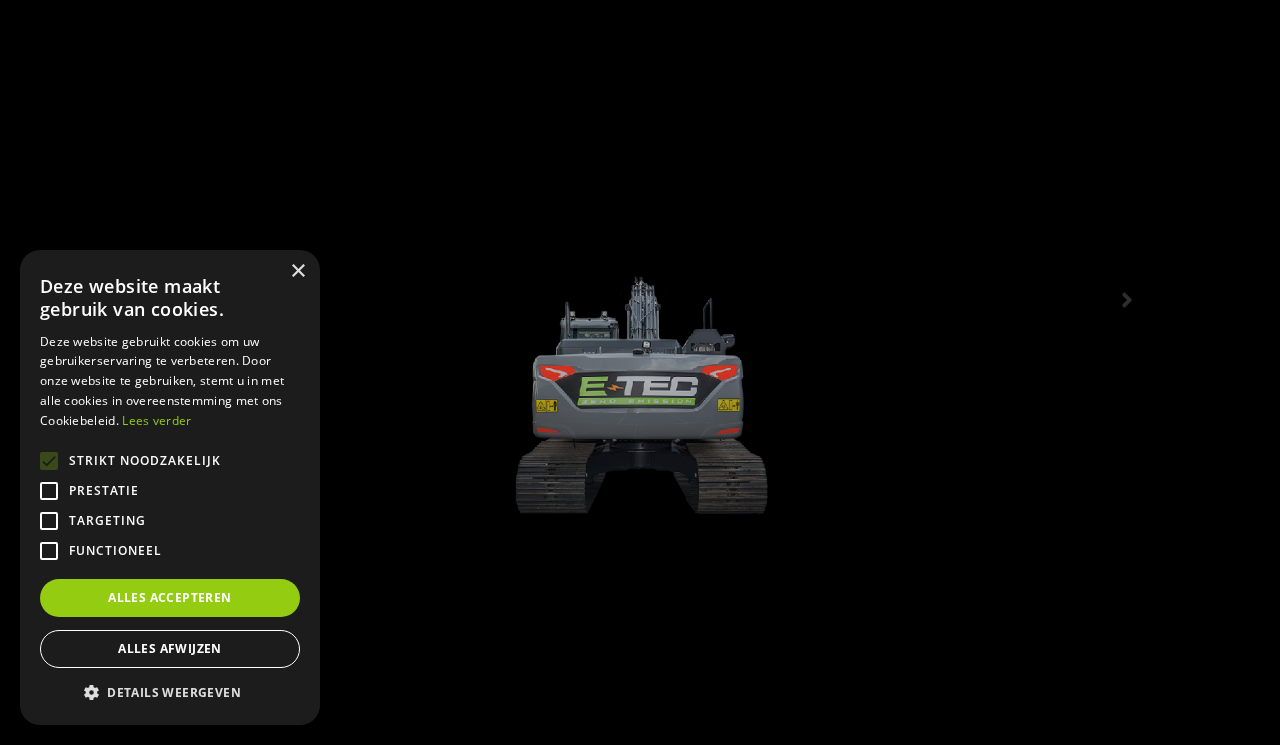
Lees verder (156, 420)
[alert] (170, 487)
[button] (170, 693)
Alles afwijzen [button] (170, 648)
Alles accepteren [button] (169, 597)
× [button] (297, 271)
